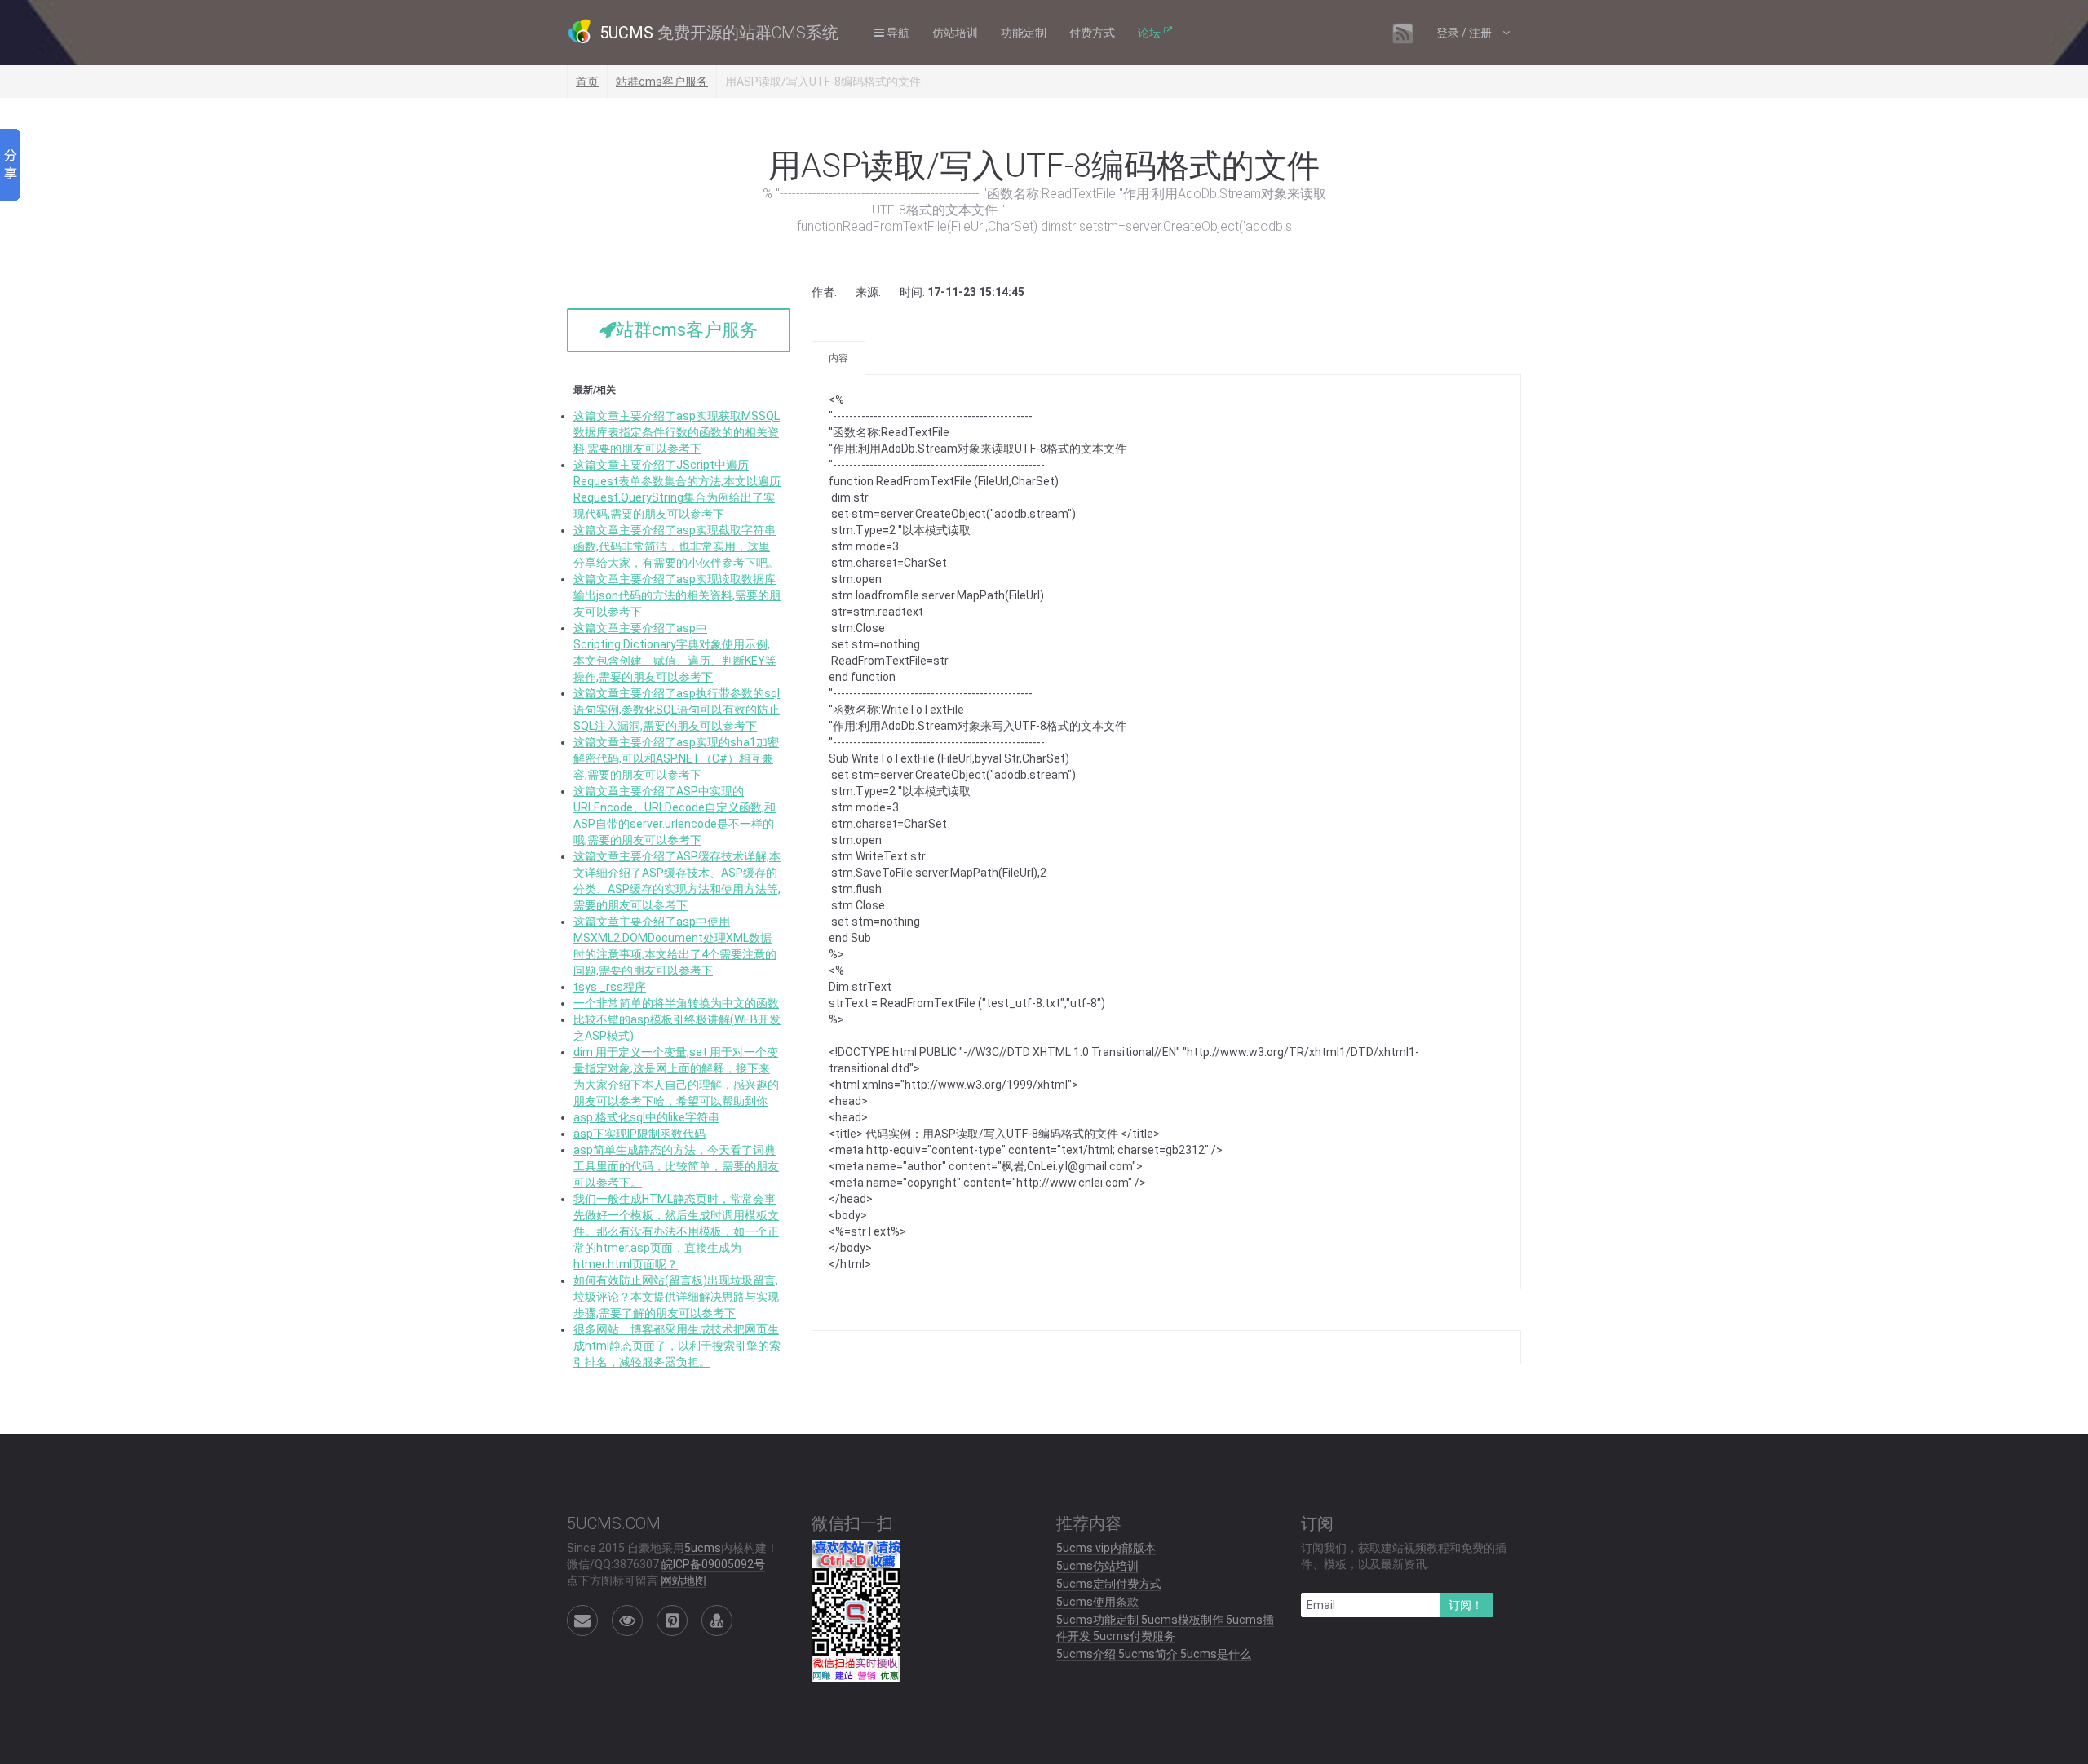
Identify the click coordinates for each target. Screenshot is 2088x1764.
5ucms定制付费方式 (1109, 1584)
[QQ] (717, 1620)
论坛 (1149, 33)
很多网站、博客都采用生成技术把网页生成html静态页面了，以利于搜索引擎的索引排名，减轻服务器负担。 (677, 1346)
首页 (587, 82)
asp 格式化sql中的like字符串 (646, 1117)
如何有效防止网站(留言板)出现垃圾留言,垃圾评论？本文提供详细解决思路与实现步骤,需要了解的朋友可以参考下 (676, 1297)
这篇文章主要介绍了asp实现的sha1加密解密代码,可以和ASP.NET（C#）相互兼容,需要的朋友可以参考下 (676, 758)
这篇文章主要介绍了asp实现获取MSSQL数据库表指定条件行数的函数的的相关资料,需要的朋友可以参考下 (677, 432)
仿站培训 (955, 33)
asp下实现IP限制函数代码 (639, 1134)
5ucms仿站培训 (1097, 1566)
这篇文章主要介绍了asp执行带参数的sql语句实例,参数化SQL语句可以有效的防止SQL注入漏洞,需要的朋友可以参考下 (677, 710)
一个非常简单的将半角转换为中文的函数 (676, 1003)
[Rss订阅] (1403, 33)
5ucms (703, 1548)
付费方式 (1092, 33)
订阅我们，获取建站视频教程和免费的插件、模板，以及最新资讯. (1404, 1556)
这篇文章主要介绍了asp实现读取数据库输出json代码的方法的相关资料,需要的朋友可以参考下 (677, 595)
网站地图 (683, 1581)
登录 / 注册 (1465, 33)
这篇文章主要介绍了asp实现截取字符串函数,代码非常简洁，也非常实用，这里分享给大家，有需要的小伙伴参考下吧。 (676, 546)
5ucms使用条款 (1097, 1602)
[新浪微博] (627, 1620)
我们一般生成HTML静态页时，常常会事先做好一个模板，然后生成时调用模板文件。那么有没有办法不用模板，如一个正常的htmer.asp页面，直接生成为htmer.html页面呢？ (676, 1231)
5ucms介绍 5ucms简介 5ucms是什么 (1154, 1654)
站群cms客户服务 (662, 82)
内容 (838, 358)
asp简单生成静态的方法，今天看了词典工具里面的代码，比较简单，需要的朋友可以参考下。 (676, 1166)
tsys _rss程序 (610, 987)
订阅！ (1466, 1605)
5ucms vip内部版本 (1106, 1548)
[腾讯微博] (672, 1620)
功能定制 (1024, 33)
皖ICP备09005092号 (713, 1564)
